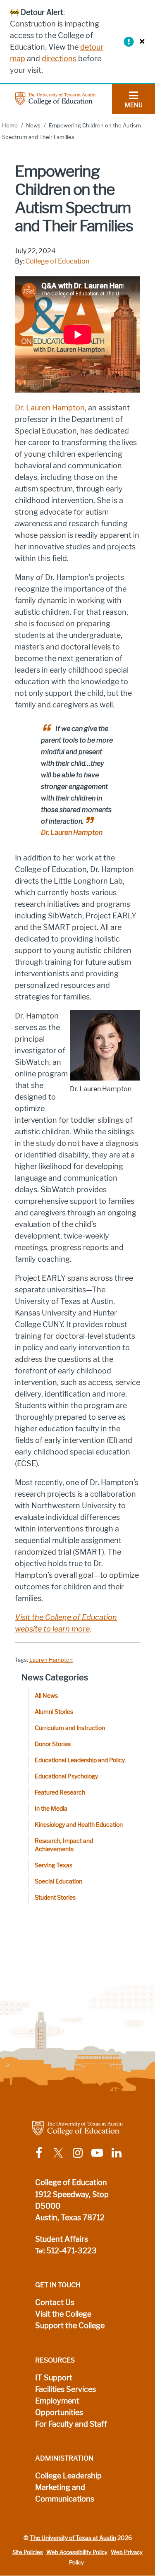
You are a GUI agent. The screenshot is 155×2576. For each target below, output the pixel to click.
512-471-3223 (72, 2251)
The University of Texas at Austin (73, 2538)
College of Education (57, 261)
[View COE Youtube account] (97, 2153)
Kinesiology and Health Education (79, 1825)
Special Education (58, 1882)
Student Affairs (62, 2239)
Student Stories (55, 1898)
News (33, 126)
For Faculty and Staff (71, 2424)
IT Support (54, 2378)
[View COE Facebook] (39, 2153)
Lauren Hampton (51, 1660)
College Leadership (68, 2476)
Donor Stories (53, 1744)
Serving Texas (54, 1866)
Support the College (70, 2326)
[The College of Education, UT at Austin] (55, 98)
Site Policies (28, 2552)
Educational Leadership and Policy (80, 1760)
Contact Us (55, 2303)
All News (46, 1696)
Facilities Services (66, 2389)
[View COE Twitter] (58, 2153)
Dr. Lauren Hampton (50, 408)
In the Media (51, 1809)
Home (10, 126)
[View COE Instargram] (78, 2153)
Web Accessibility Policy (77, 2552)
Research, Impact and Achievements (64, 1845)
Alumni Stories (54, 1712)
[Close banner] (140, 41)
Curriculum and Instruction (70, 1728)
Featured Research (60, 1793)
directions (59, 59)
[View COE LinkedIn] (117, 2153)
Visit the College (63, 2314)
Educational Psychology (66, 1777)
